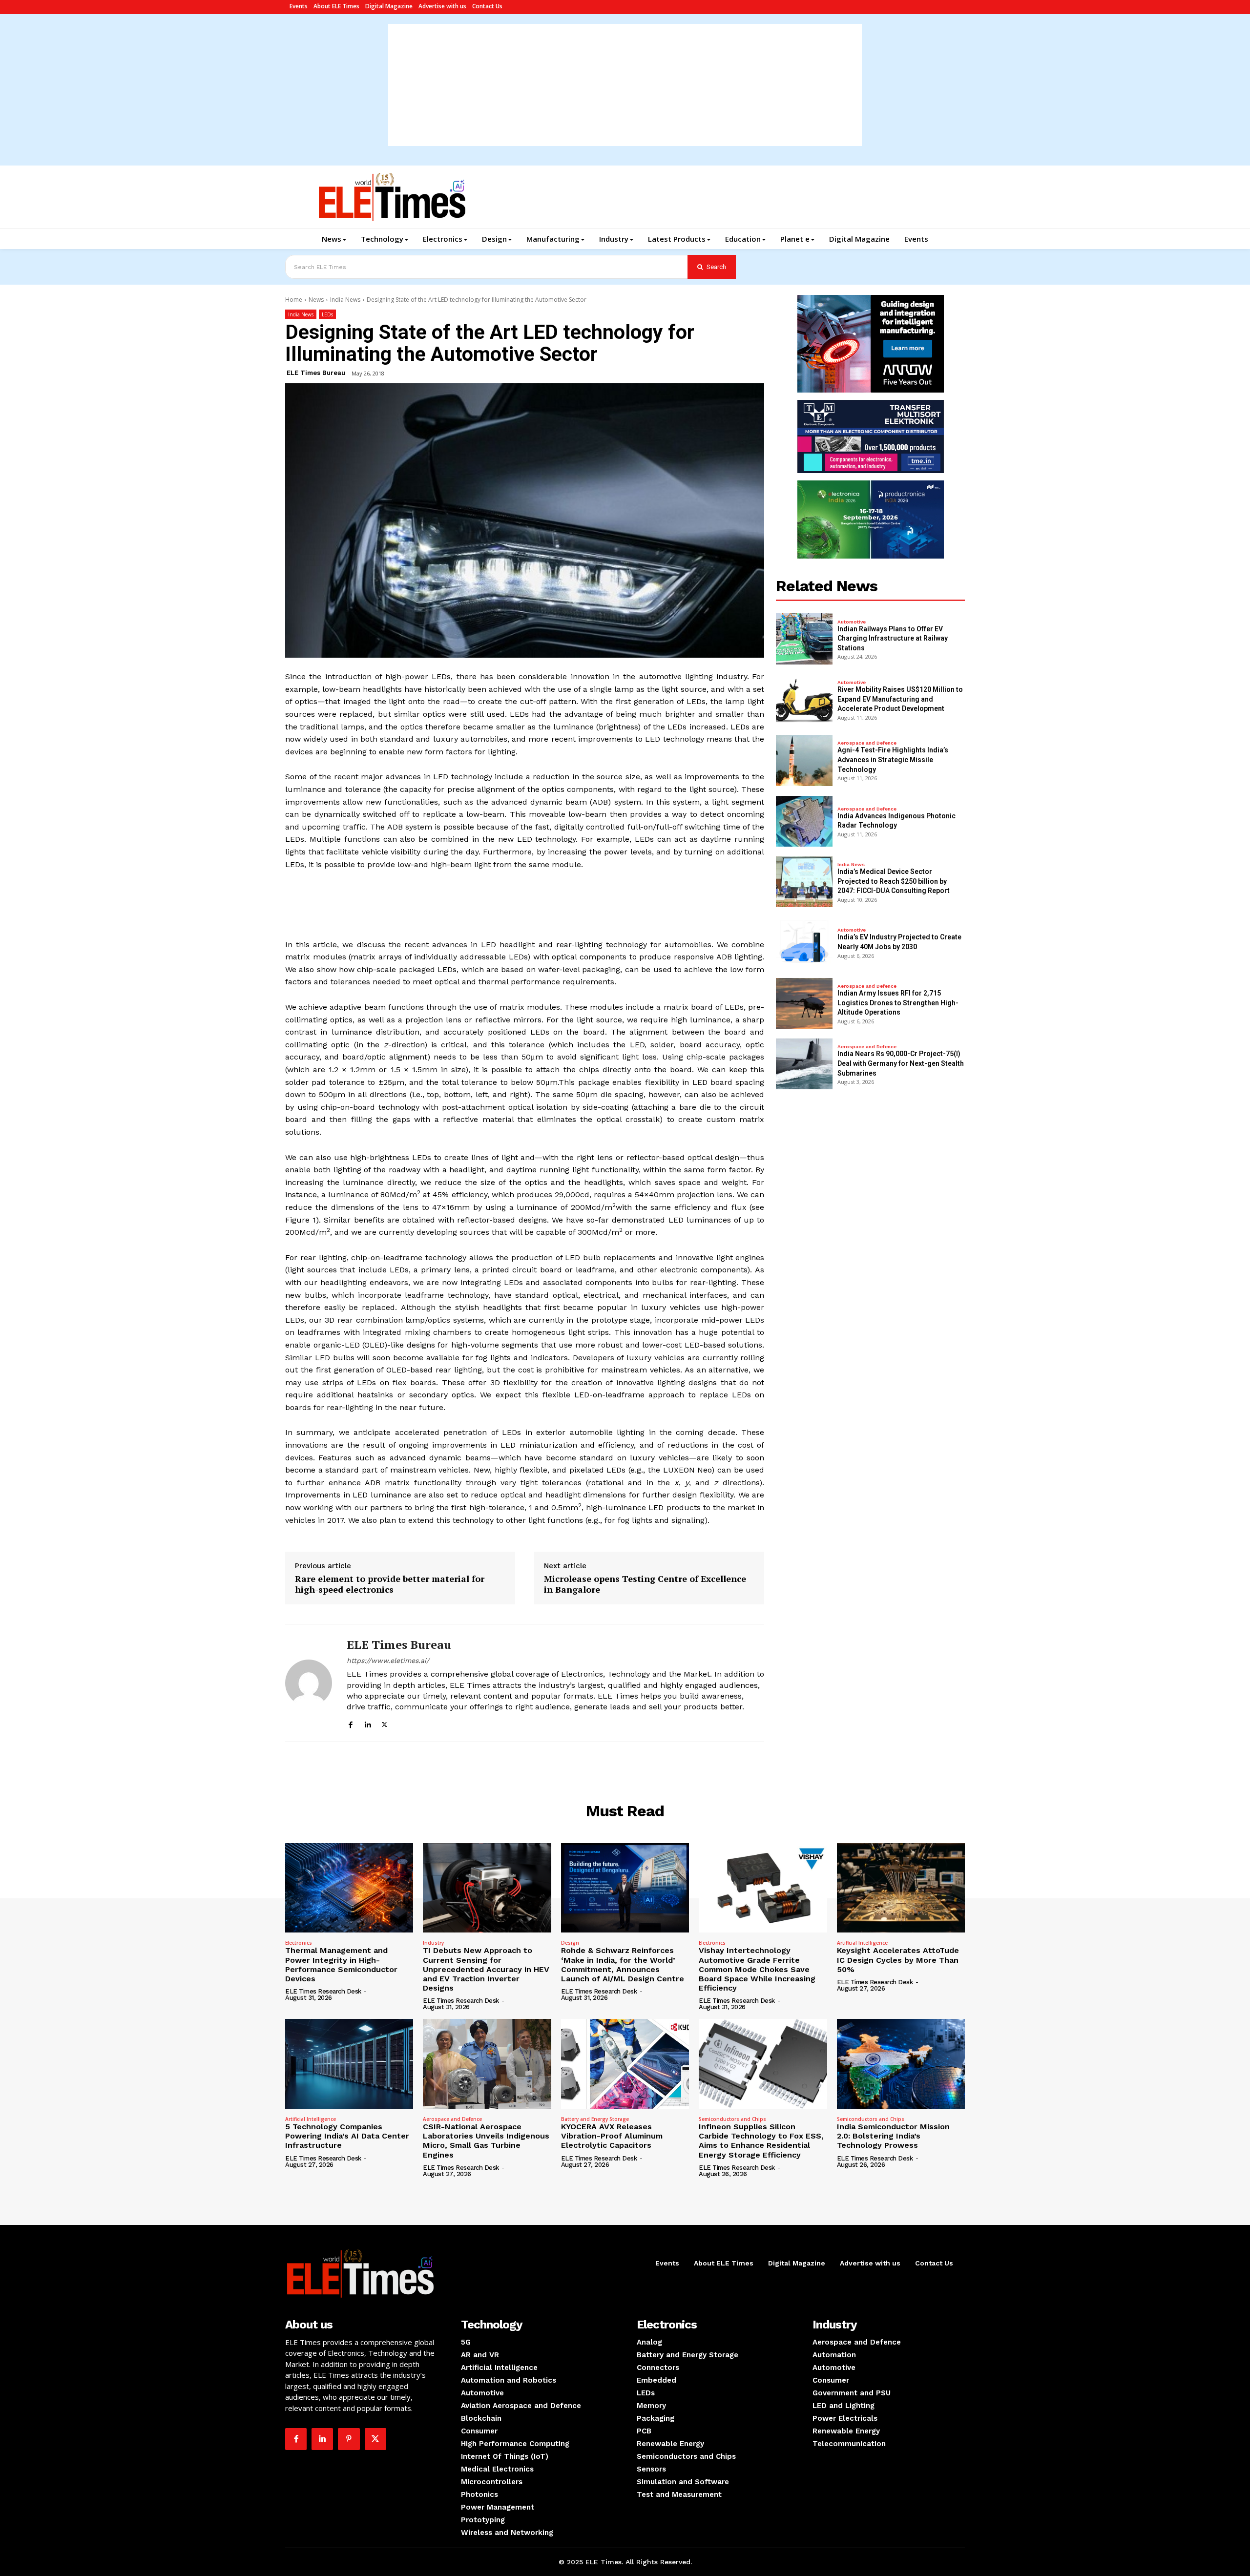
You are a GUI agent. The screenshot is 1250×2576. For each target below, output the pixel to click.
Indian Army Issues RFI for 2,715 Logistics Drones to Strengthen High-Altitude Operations (898, 1003)
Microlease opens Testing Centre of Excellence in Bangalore (645, 1584)
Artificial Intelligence (862, 1943)
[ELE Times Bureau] (309, 1683)
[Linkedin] (367, 1723)
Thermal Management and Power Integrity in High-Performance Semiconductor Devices (341, 1964)
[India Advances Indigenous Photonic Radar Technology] (804, 821)
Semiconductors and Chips (732, 2119)
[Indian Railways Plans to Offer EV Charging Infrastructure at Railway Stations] (804, 639)
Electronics (299, 1943)
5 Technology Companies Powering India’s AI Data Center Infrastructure (347, 2136)
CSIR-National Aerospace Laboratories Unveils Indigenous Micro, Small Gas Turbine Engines (486, 2141)
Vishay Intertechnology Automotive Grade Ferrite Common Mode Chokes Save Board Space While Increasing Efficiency (757, 1969)
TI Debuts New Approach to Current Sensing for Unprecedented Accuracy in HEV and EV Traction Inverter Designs (486, 1969)
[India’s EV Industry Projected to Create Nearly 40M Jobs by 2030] (804, 942)
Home (294, 300)
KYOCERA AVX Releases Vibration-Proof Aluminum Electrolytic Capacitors (612, 2136)
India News (345, 300)
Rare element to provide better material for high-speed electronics (390, 1584)
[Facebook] (350, 1723)
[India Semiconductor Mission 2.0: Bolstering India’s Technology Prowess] (901, 2064)
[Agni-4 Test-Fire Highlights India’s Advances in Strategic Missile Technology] (804, 760)
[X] (385, 1723)
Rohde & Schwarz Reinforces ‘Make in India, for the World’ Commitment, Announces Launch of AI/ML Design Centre (623, 1964)
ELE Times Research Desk (323, 1991)
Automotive (852, 622)
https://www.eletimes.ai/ (388, 1661)
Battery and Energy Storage (595, 2119)
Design (570, 1943)
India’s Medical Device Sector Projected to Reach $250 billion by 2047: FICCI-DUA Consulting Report (894, 881)
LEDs (327, 314)
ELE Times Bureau (316, 373)
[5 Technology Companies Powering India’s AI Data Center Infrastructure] (349, 2064)
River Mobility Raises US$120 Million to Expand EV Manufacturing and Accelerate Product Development (900, 699)
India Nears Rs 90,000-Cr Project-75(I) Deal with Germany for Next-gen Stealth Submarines (901, 1063)
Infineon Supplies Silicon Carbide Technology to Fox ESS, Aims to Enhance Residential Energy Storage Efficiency (761, 2141)
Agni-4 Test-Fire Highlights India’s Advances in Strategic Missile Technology (893, 759)
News (316, 300)
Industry (433, 1943)
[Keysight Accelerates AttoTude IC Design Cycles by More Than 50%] (901, 1888)
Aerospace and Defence (867, 743)
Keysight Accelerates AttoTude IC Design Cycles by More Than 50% (898, 1960)
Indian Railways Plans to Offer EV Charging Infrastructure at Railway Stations (893, 638)
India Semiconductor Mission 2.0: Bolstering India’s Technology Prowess (893, 2136)
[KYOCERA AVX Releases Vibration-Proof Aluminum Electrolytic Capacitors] (625, 2064)
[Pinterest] (349, 2439)
